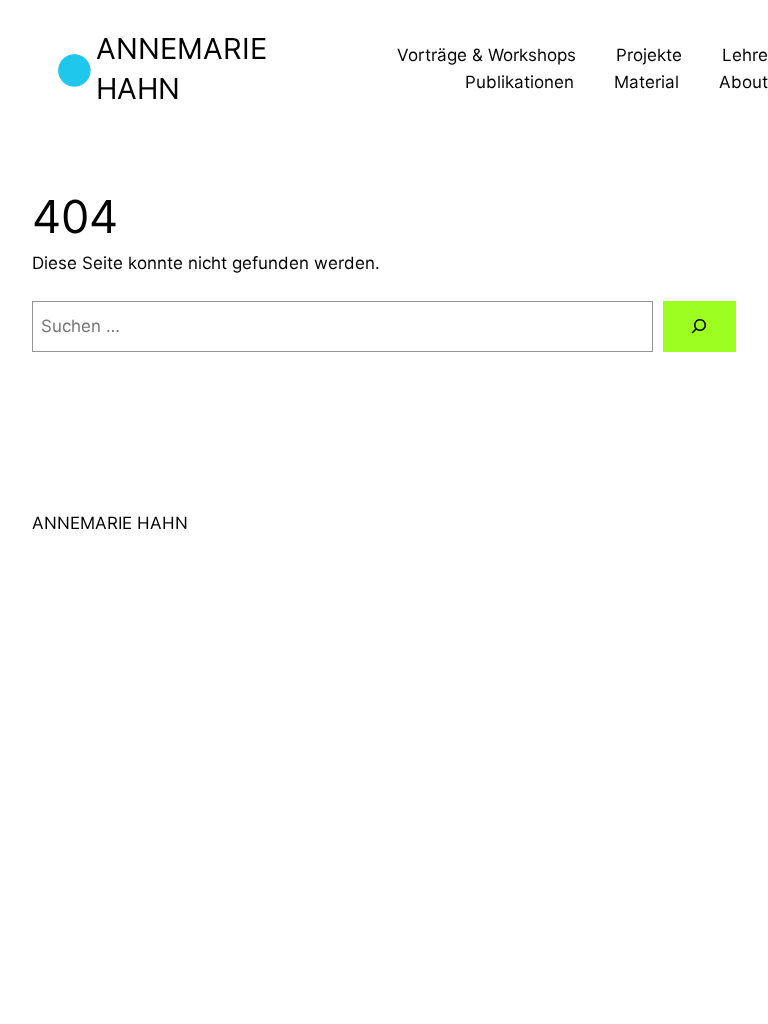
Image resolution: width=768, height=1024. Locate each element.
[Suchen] (699, 326)
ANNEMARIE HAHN (110, 523)
